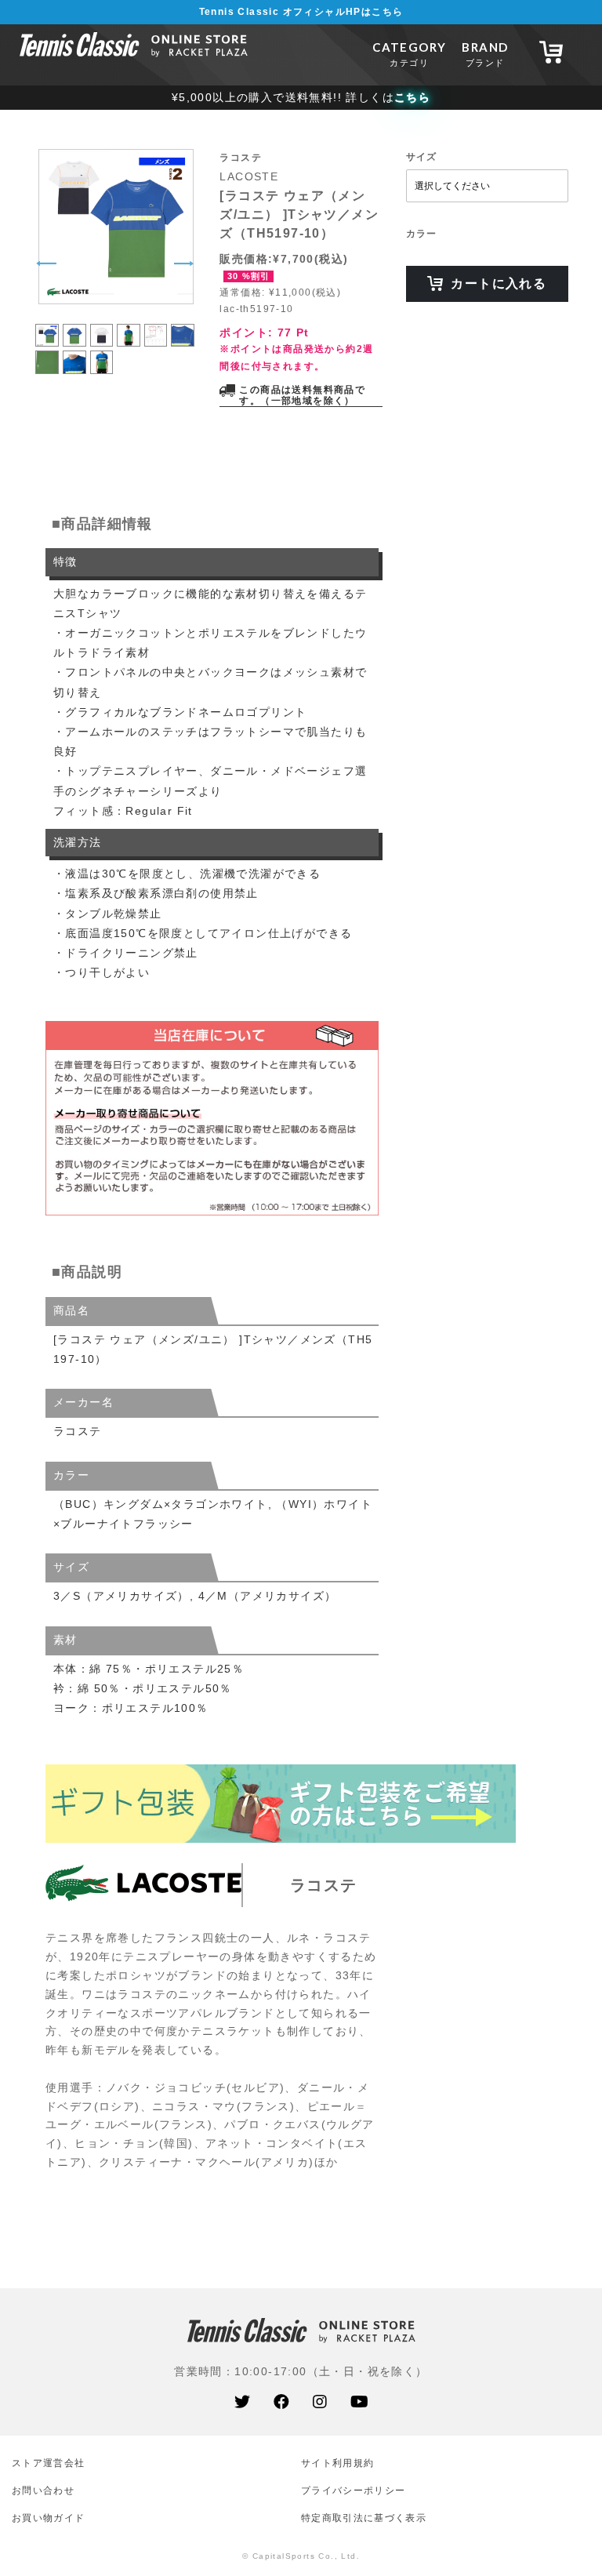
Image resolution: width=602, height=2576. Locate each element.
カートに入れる (499, 283)
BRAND (485, 54)
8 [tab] (74, 353)
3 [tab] (102, 327)
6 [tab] (183, 327)
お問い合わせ (43, 2490)
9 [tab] (102, 353)
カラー (422, 234)
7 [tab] (47, 353)
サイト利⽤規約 (337, 2463)
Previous (46, 263)
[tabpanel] (115, 227)
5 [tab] (156, 327)
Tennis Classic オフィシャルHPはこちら (301, 12)
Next (183, 263)
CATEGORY (409, 54)
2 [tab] (74, 327)
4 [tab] (129, 327)
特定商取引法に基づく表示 (364, 2518)
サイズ (422, 157)
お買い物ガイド (48, 2518)
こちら (412, 97)
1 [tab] (47, 327)
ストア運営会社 (48, 2463)
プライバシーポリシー (353, 2490)
